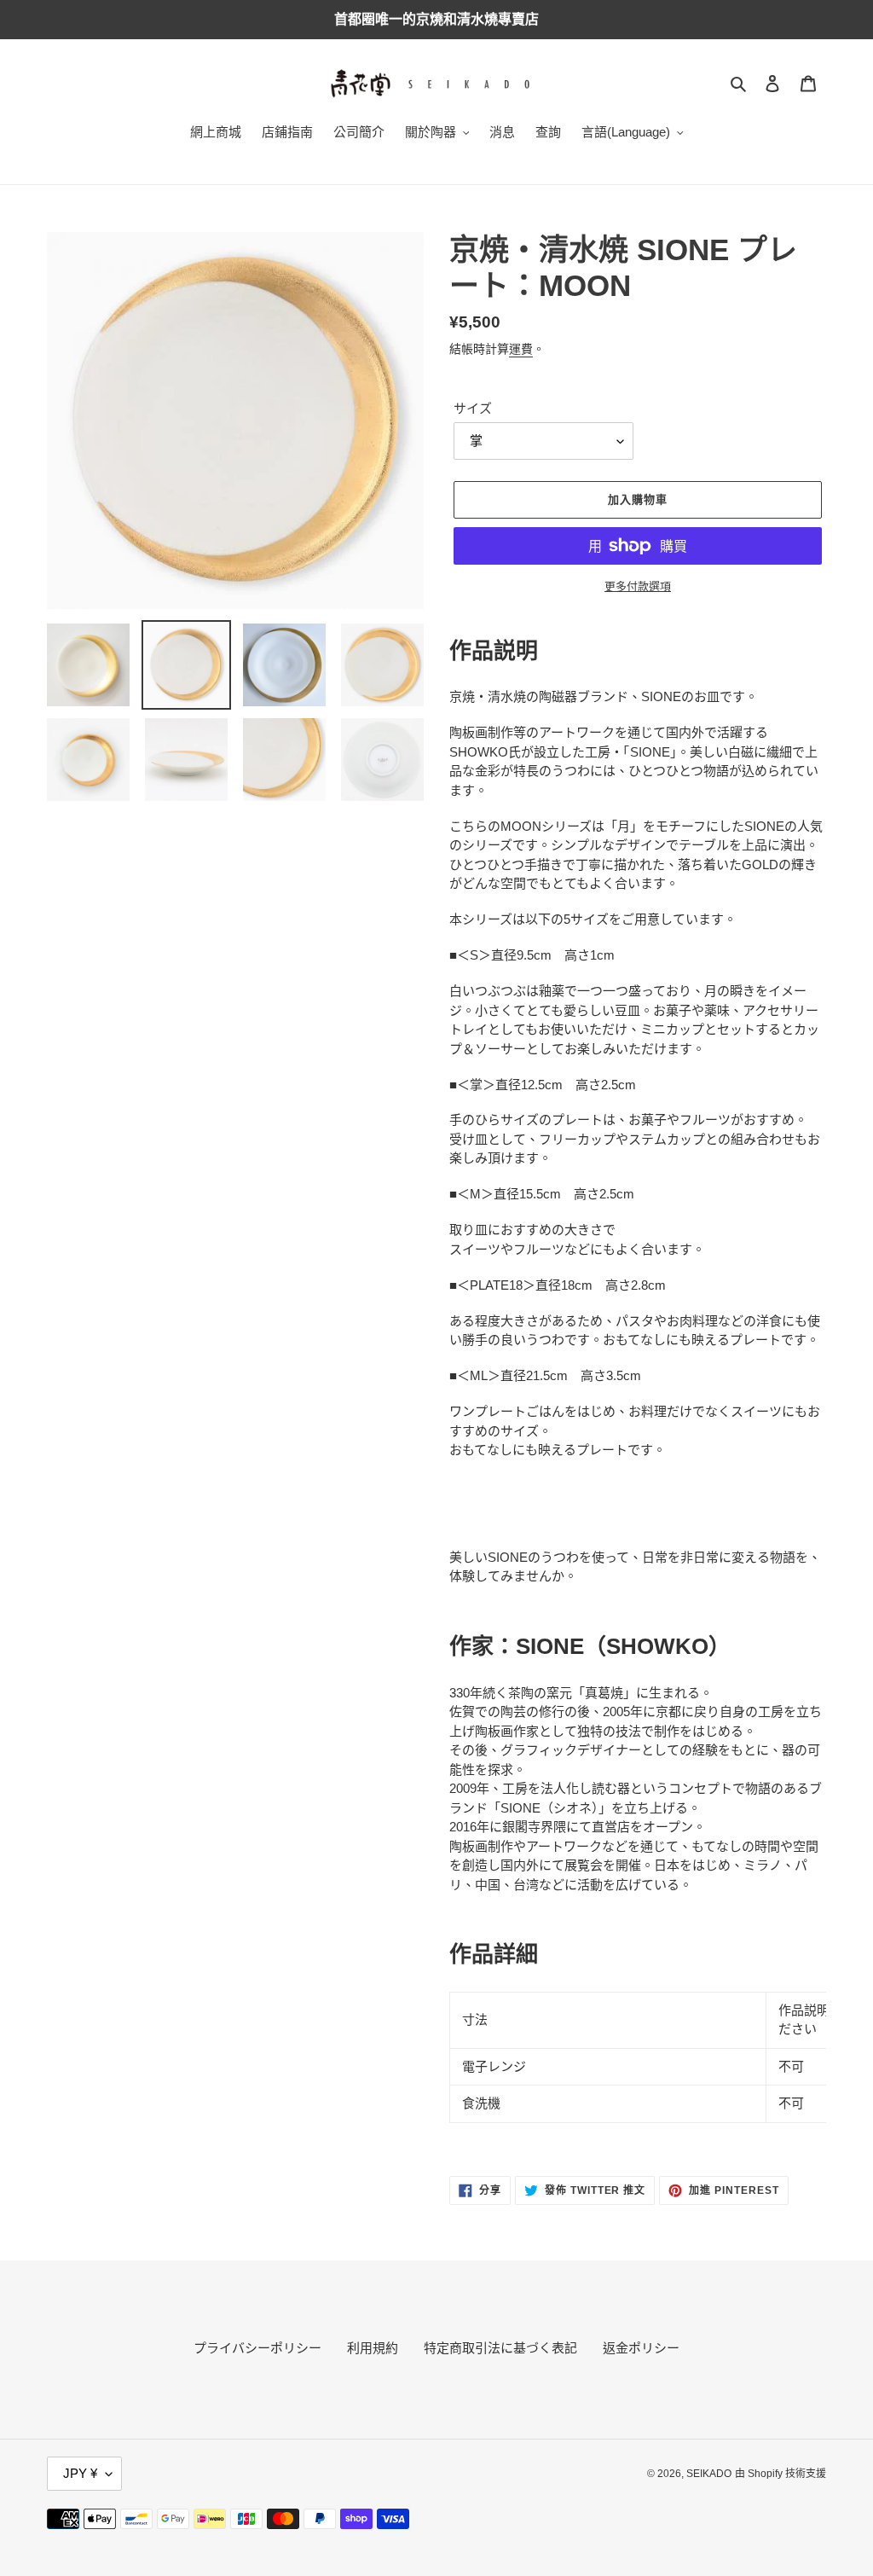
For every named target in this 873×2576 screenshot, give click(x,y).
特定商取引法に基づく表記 (500, 2348)
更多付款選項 (638, 586)
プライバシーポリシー (257, 2348)
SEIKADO (709, 2474)
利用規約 (373, 2348)
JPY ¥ (80, 2473)
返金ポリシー (641, 2348)
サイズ (473, 408)
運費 (521, 349)
